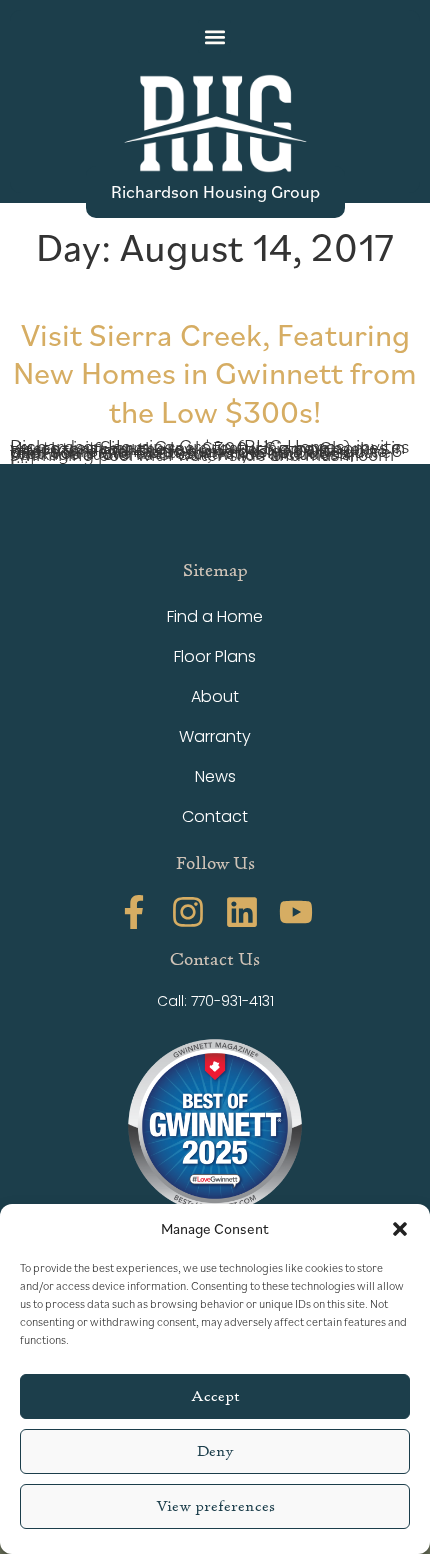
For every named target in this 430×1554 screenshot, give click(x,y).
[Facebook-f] (134, 912)
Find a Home (215, 616)
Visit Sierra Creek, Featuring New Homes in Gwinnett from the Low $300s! (215, 372)
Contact (215, 816)
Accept (215, 1396)
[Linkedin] (242, 912)
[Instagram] (188, 912)
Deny (215, 1451)
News (215, 776)
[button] (400, 1229)
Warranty (215, 736)
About (215, 696)
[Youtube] (296, 912)
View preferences (215, 1506)
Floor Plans (215, 656)
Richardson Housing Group (215, 191)
